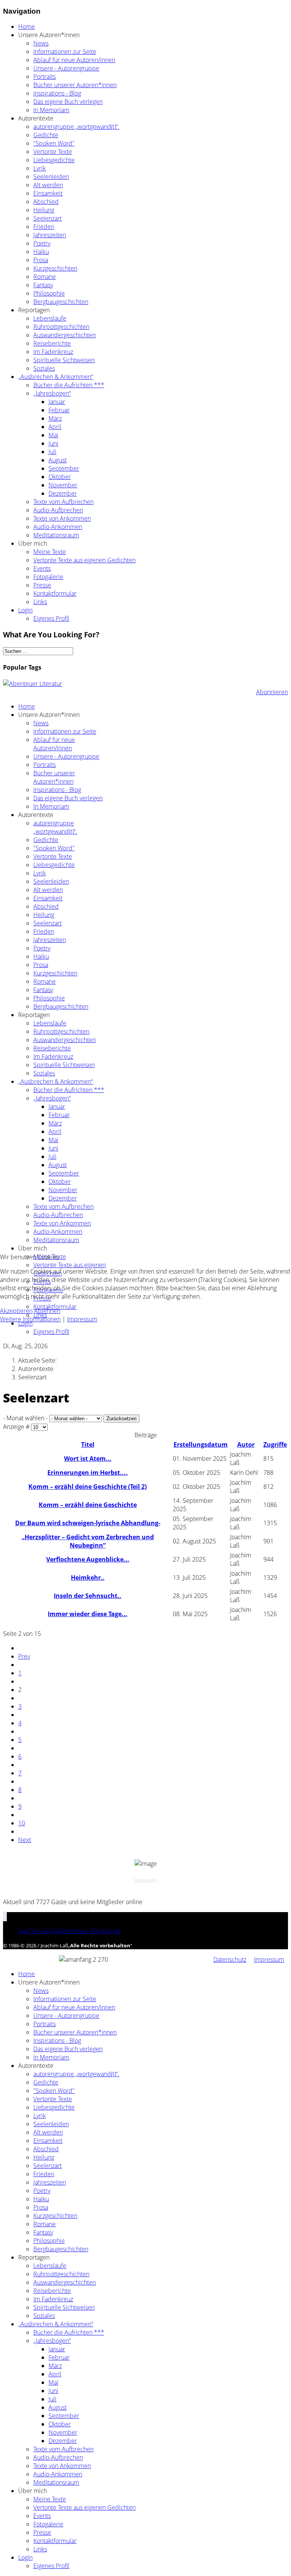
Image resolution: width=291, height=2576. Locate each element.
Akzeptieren (16, 1311)
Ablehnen (47, 1311)
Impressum (82, 1319)
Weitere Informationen (30, 1319)
